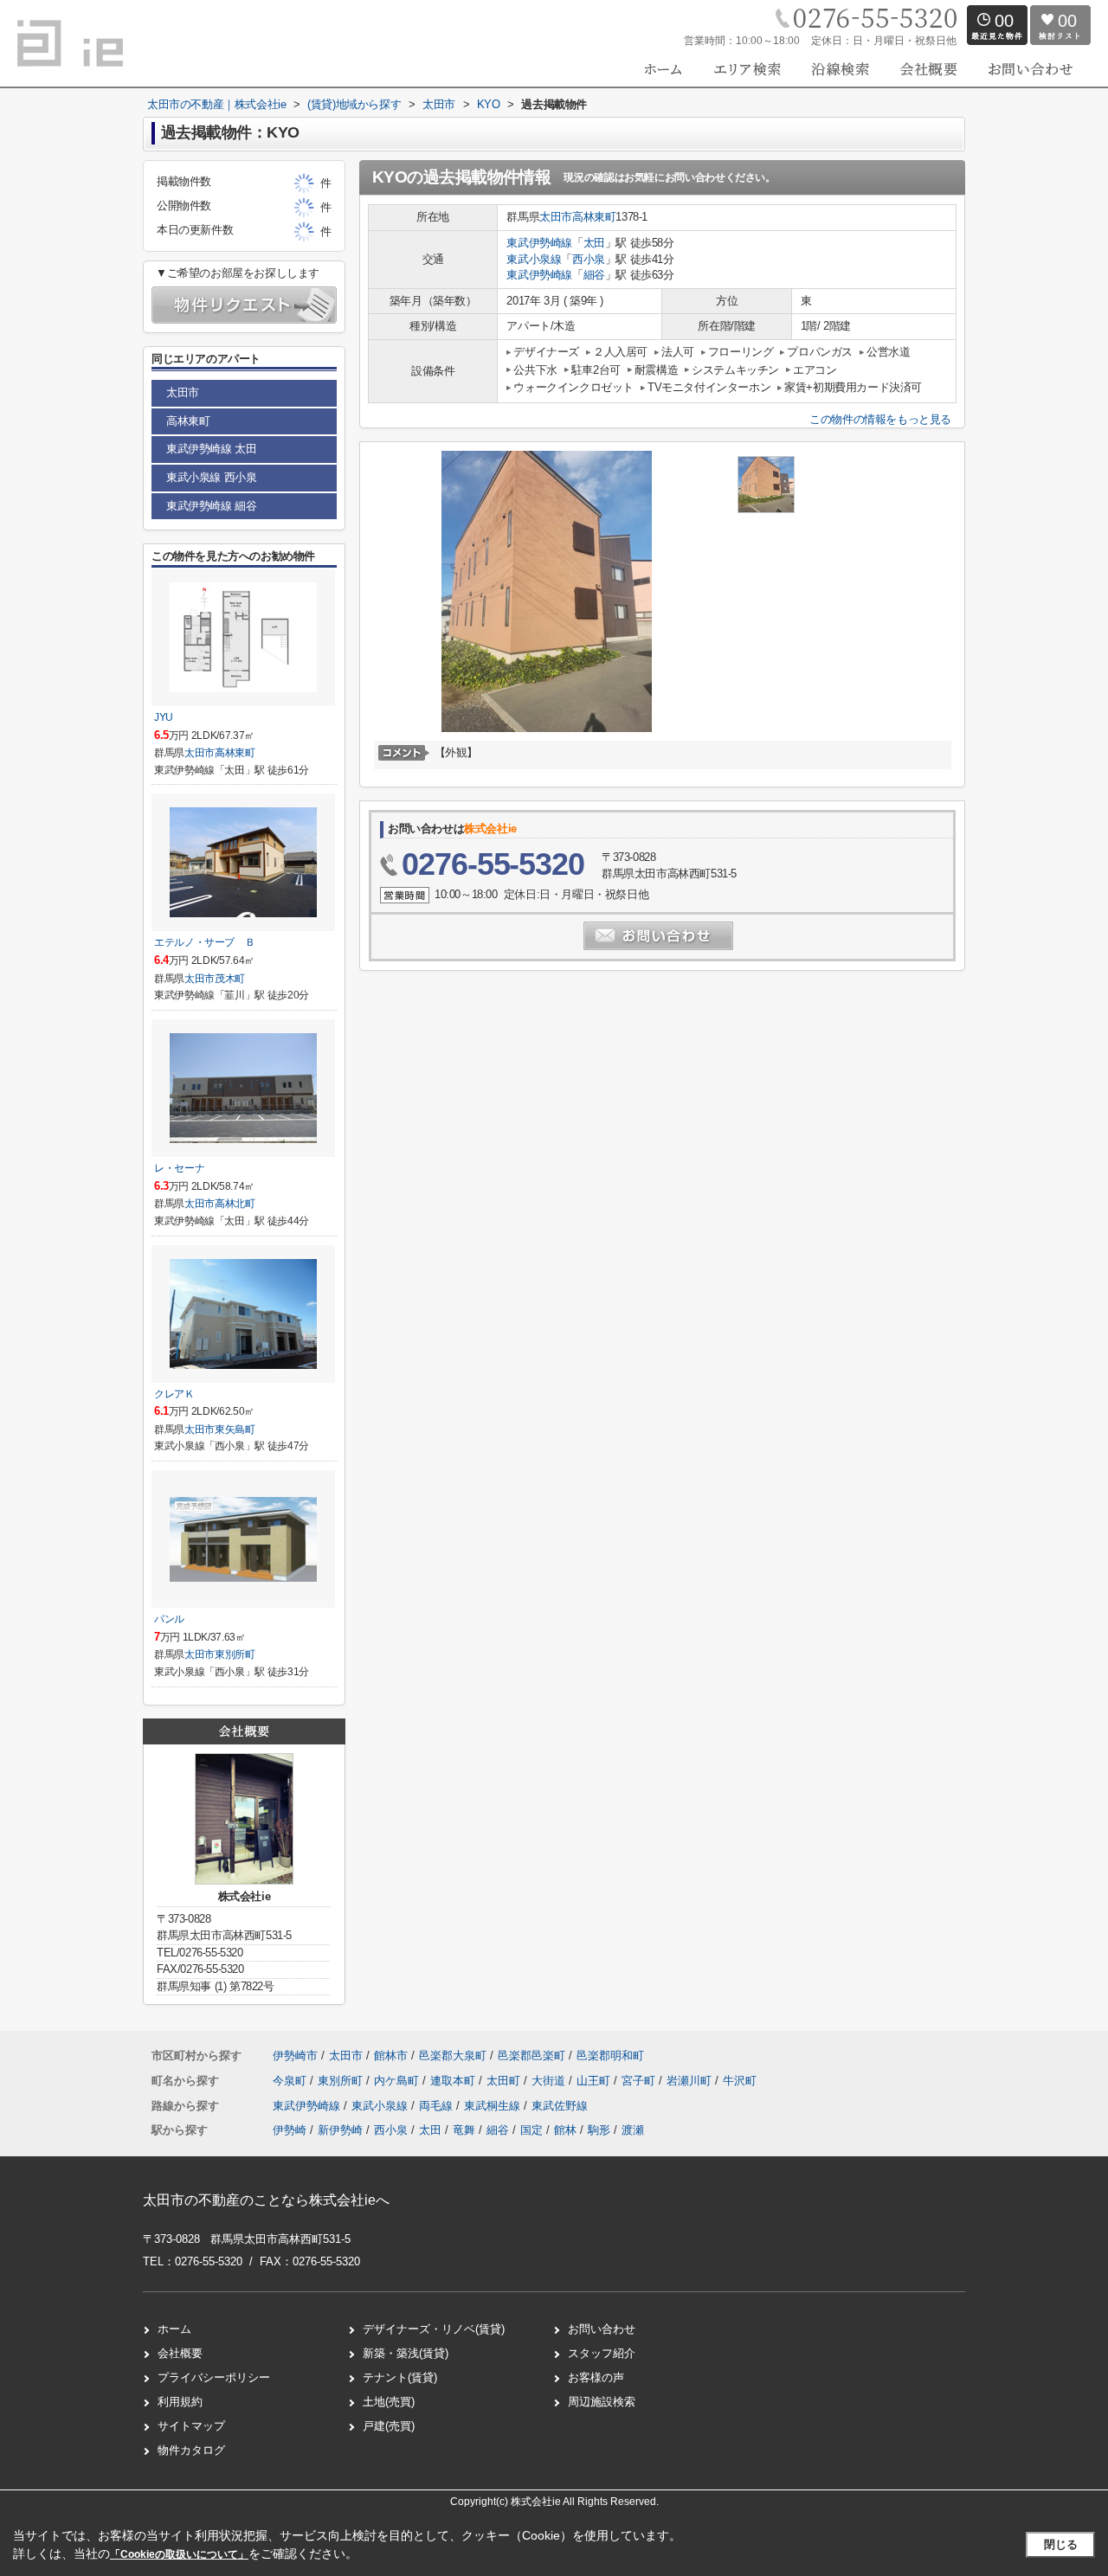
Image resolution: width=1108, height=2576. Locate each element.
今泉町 (291, 2081)
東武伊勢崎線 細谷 (211, 506)
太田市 (556, 217)
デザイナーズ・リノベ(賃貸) (434, 2329)
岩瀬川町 (691, 2081)
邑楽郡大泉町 (453, 2056)
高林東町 (594, 217)
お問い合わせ (602, 2329)
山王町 (595, 2081)
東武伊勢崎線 (539, 243)
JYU (164, 717)
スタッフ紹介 (602, 2353)
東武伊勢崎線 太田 (211, 449)
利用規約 (180, 2402)
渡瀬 (633, 2130)
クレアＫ (174, 1394)
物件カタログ (191, 2450)
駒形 (599, 2130)
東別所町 (235, 1654)
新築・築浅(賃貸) (406, 2353)
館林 (565, 2130)
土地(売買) (389, 2402)
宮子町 (640, 2081)
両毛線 (438, 2106)
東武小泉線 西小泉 (211, 477)
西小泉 (589, 259)
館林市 (391, 2056)
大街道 (550, 2081)
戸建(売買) (389, 2426)
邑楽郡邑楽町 (531, 2056)
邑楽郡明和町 (610, 2056)
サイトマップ (191, 2426)
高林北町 (235, 1204)
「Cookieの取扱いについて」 (179, 2554)
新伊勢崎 (340, 2130)
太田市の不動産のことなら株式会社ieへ (266, 2200)
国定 (531, 2130)
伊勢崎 (290, 2130)
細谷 (594, 275)
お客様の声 (596, 2377)
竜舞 (464, 2130)
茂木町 (230, 979)
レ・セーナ (179, 1168)
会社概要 (180, 2353)
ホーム (174, 2329)
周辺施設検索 (602, 2402)
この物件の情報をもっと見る (880, 419)
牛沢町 (740, 2081)
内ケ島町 (398, 2081)
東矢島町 (235, 1429)
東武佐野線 (560, 2106)
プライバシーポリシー (214, 2377)
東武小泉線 (534, 259)
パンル (169, 1619)
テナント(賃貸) (400, 2377)
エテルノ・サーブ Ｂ (204, 942)
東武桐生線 (494, 2106)
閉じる (1061, 2544)
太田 (594, 243)
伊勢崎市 (295, 2056)
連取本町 (454, 2081)
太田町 (505, 2081)
